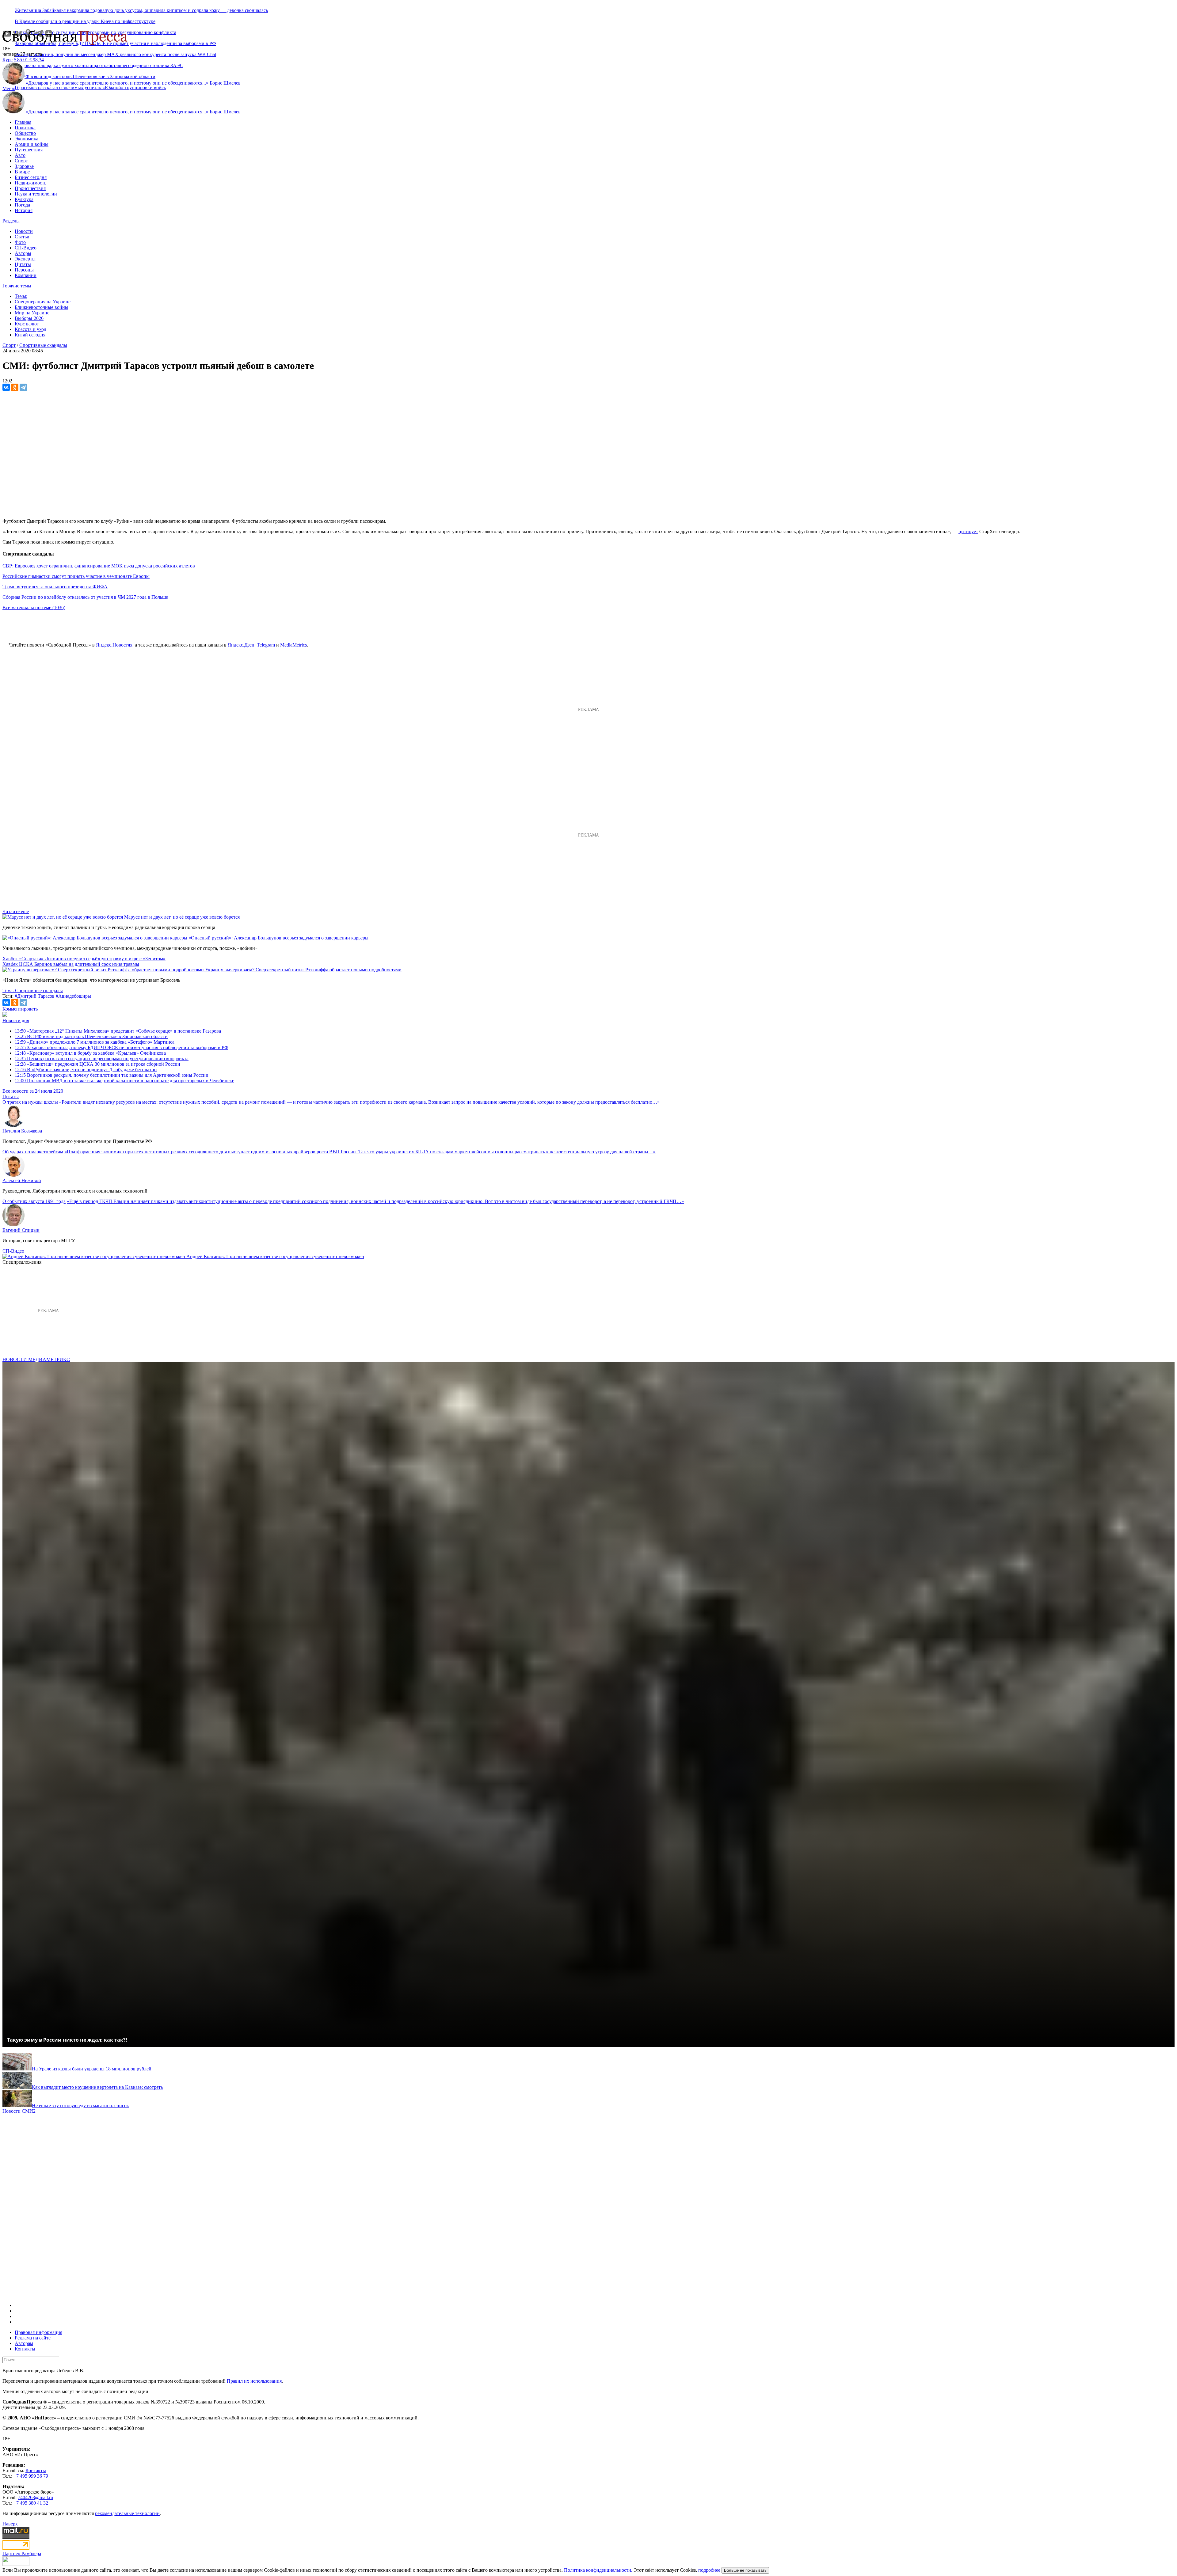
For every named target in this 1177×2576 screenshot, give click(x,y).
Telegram (266, 645)
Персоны (24, 270)
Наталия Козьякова (22, 1131)
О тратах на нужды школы (30, 1102)
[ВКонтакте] (6, 387)
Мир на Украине (32, 313)
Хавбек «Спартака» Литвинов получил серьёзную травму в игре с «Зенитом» (84, 959)
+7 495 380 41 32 (31, 2503)
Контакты (25, 2349)
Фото (20, 242)
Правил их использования (254, 2381)
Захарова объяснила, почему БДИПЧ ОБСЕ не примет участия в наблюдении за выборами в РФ (122, 1047)
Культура (24, 199)
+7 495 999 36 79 (31, 2476)
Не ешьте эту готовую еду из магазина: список (80, 2106)
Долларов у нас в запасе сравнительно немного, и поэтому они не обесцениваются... (117, 83)
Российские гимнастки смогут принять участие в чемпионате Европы (76, 576)
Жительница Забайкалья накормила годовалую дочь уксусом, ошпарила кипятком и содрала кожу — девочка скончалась (141, 10)
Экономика (27, 139)
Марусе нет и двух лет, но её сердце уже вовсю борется (182, 917)
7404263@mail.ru (35, 2497)
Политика (25, 128)
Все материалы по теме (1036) (34, 607)
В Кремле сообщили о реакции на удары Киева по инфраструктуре (85, 21)
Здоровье (24, 166)
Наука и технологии (36, 194)
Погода (22, 205)
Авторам (24, 2343)
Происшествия (30, 188)
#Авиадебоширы (73, 996)
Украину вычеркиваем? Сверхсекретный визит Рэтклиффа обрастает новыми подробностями (303, 970)
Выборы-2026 (29, 318)
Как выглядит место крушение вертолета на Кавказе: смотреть (97, 2087)
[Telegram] (23, 387)
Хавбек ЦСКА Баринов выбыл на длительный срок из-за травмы (71, 964)
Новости (24, 231)
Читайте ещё (16, 911)
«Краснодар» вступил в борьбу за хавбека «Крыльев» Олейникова (90, 1053)
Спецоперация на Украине (43, 302)
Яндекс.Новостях (114, 645)
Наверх (10, 2524)
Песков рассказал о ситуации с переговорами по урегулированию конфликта (102, 1058)
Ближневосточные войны (42, 307)
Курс (8, 60)
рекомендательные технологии (127, 2513)
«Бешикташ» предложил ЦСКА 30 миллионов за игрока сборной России (97, 1064)
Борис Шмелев (225, 83)
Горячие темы (17, 286)
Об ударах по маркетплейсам (33, 1152)
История (24, 210)
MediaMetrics (293, 645)
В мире (22, 172)
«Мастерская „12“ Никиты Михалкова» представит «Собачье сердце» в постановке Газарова (118, 1031)
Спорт (21, 161)
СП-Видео (26, 248)
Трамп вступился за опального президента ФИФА (55, 587)
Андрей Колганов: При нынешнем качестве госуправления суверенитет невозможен (275, 1256)
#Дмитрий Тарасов (35, 996)
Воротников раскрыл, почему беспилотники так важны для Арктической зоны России (112, 1075)
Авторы (23, 253)
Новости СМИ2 (19, 2111)
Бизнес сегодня (31, 177)
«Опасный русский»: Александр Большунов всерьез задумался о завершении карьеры (278, 938)
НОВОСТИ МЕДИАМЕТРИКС (36, 1359)
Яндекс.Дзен (241, 645)
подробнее (709, 2570)
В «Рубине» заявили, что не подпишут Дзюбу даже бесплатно (86, 1070)
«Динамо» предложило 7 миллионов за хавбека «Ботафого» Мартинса (95, 1042)
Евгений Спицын (21, 1230)
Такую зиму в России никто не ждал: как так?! (67, 2040)
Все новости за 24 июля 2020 (33, 1091)
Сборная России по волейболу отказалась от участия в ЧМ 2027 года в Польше (85, 597)
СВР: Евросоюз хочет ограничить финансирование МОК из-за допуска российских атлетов (99, 566)
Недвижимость (30, 183)
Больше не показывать (745, 2570)
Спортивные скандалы (43, 345)
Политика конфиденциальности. (598, 2570)
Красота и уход (30, 329)
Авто (20, 155)
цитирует (968, 531)
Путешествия (29, 150)
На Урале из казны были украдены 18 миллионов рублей (92, 2069)
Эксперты (25, 259)
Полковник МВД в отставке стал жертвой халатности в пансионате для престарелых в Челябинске (124, 1081)
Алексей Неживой (22, 1180)
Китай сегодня (30, 335)
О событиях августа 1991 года (34, 1201)
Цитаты (23, 264)
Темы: (21, 296)
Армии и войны (32, 144)
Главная (23, 122)
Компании (26, 275)
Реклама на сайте (33, 2338)
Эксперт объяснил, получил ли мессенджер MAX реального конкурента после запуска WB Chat (115, 54)
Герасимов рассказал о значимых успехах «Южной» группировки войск (90, 87)
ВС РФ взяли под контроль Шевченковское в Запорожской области (91, 1036)
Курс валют (27, 324)
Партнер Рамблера (22, 2553)
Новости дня (16, 1021)
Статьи (22, 237)
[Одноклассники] (15, 387)
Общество (25, 133)
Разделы (11, 221)
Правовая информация (38, 2332)
